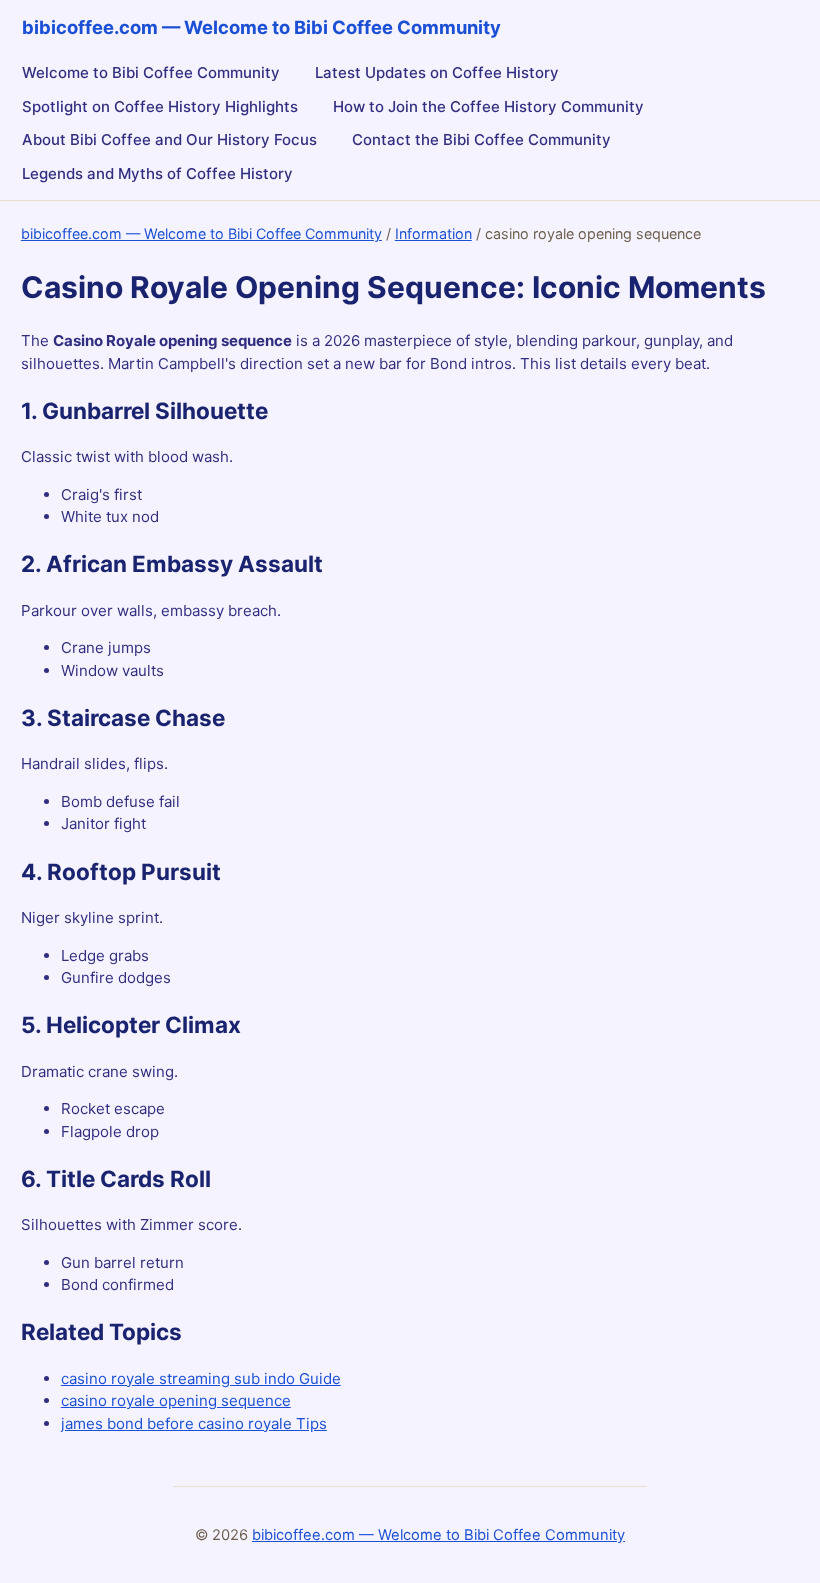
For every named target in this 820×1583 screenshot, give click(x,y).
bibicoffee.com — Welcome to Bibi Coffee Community (201, 233)
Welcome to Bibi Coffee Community (151, 72)
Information (433, 233)
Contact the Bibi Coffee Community (481, 139)
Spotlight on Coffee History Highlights (160, 106)
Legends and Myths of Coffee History (157, 173)
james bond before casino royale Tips (194, 1423)
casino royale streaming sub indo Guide (201, 1378)
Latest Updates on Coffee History (437, 72)
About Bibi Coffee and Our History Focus (169, 139)
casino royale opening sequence (176, 1400)
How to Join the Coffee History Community (488, 106)
